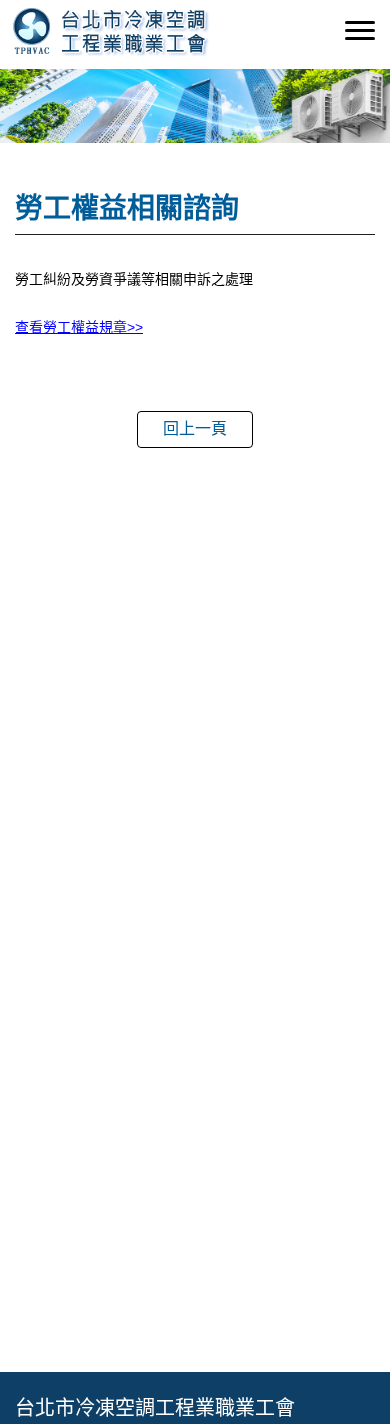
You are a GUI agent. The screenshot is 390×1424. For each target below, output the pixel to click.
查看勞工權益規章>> (79, 327)
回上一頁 (195, 428)
